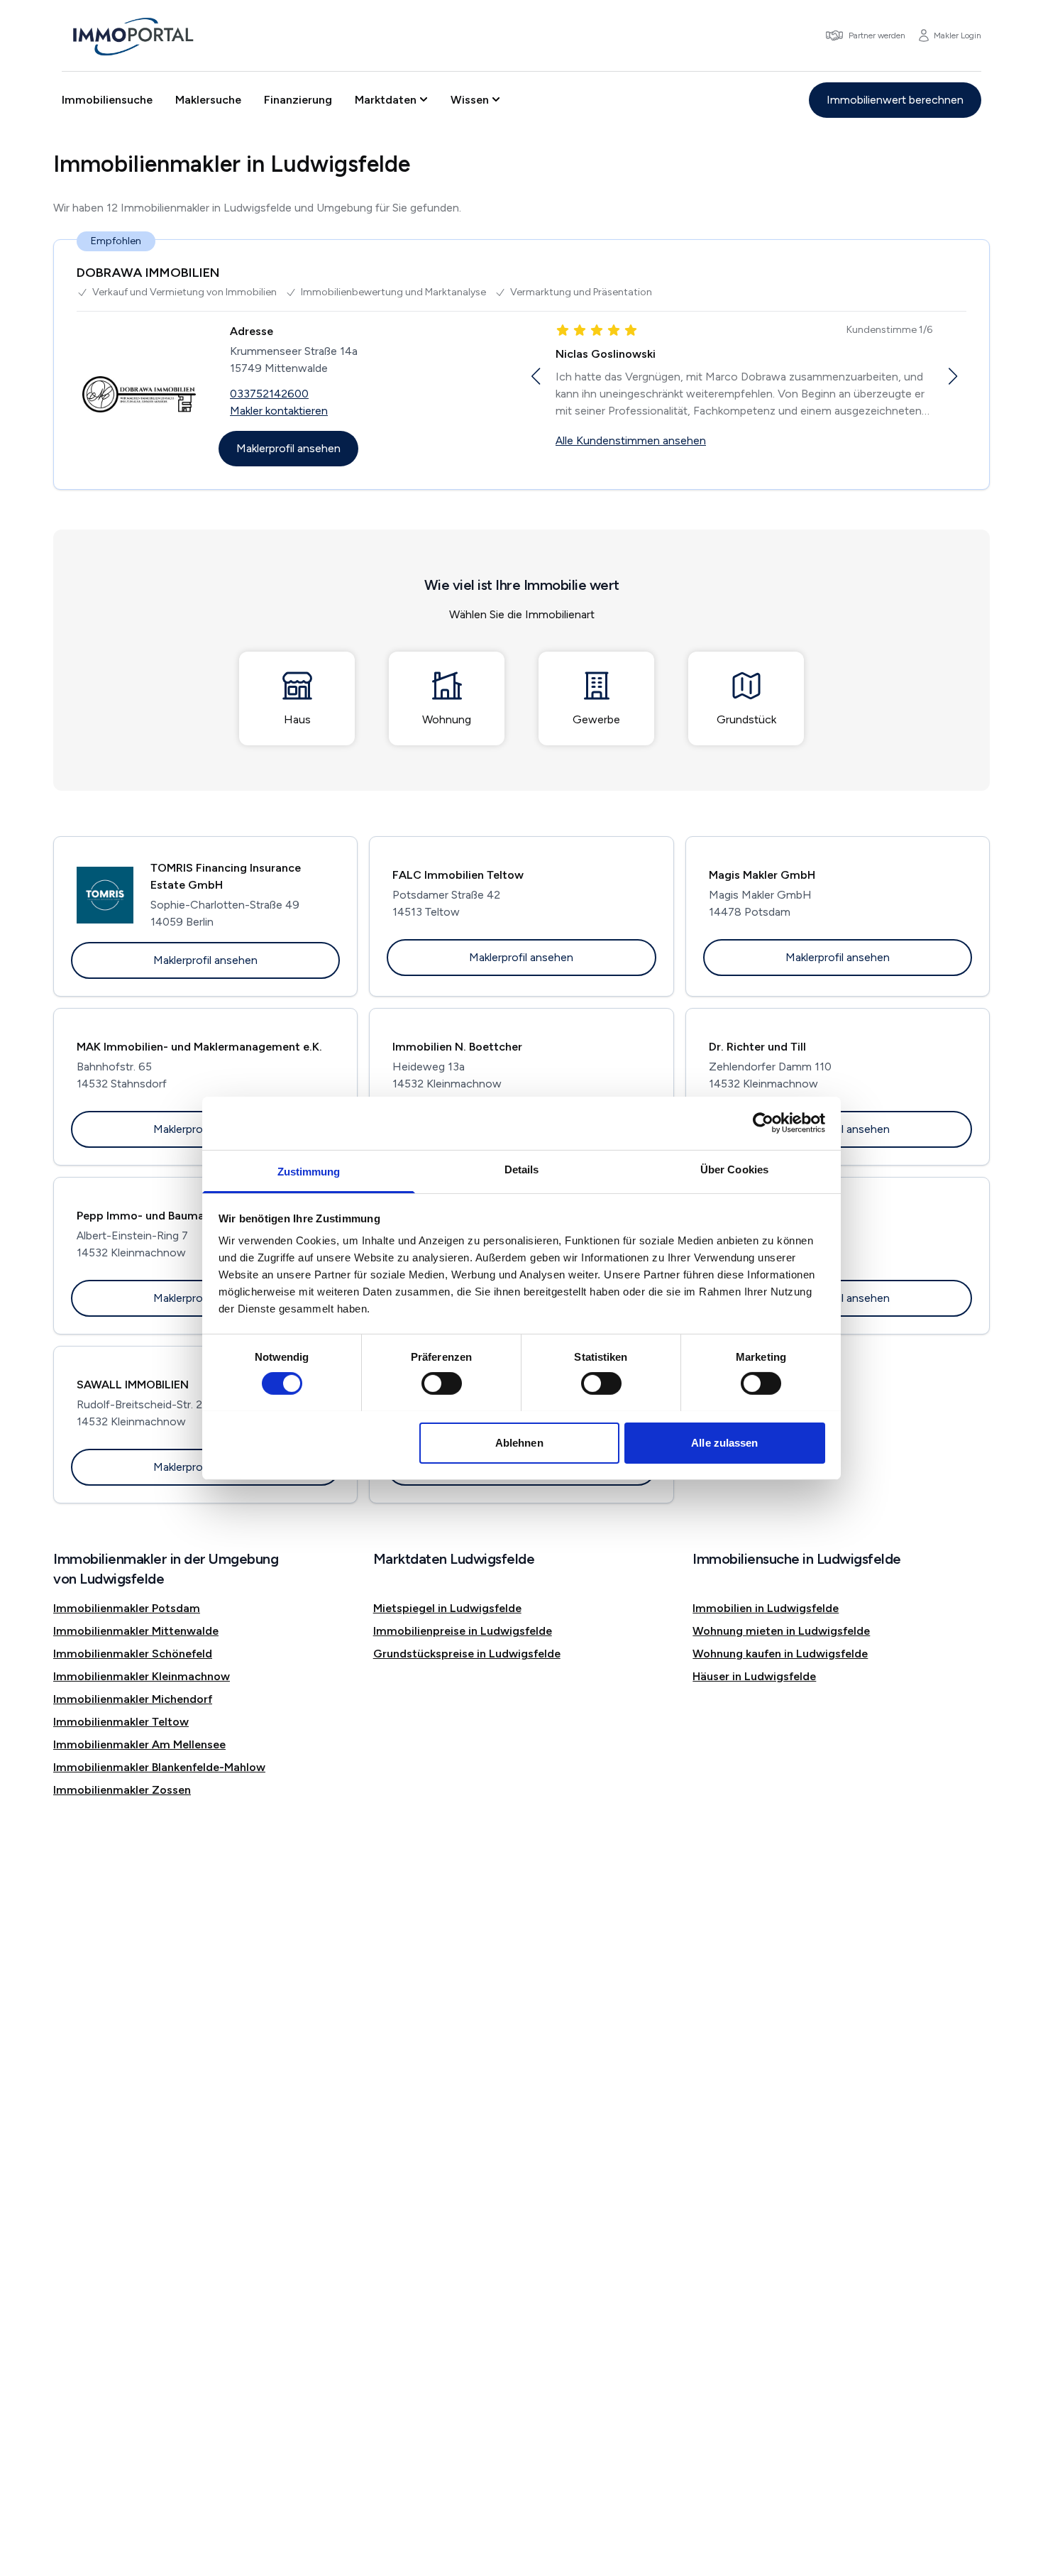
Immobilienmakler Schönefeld (133, 1654)
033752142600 (269, 394)
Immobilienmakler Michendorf (133, 1699)
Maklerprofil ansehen (288, 448)
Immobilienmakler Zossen (122, 1790)
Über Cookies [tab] (734, 1169)
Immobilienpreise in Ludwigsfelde (463, 1631)
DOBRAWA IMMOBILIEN (148, 273)
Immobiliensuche (107, 100)
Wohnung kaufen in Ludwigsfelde (780, 1654)
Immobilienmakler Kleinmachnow (142, 1676)
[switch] (442, 1383)
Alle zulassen (724, 1442)
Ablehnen (519, 1442)
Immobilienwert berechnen (895, 100)
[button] (535, 376)
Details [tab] (522, 1169)
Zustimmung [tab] (309, 1171)
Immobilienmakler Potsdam (127, 1608)
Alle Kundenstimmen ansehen (631, 440)
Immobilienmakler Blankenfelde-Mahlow (159, 1767)
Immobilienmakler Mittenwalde (136, 1631)
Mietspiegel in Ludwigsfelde (447, 1608)
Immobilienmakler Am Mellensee (139, 1744)
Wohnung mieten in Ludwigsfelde (781, 1631)
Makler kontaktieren (279, 411)
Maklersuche (208, 100)
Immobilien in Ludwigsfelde (766, 1608)
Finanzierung (298, 100)
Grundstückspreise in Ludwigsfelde (467, 1654)
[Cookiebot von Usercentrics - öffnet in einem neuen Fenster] (763, 1123)
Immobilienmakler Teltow (121, 1722)
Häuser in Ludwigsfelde (754, 1676)
